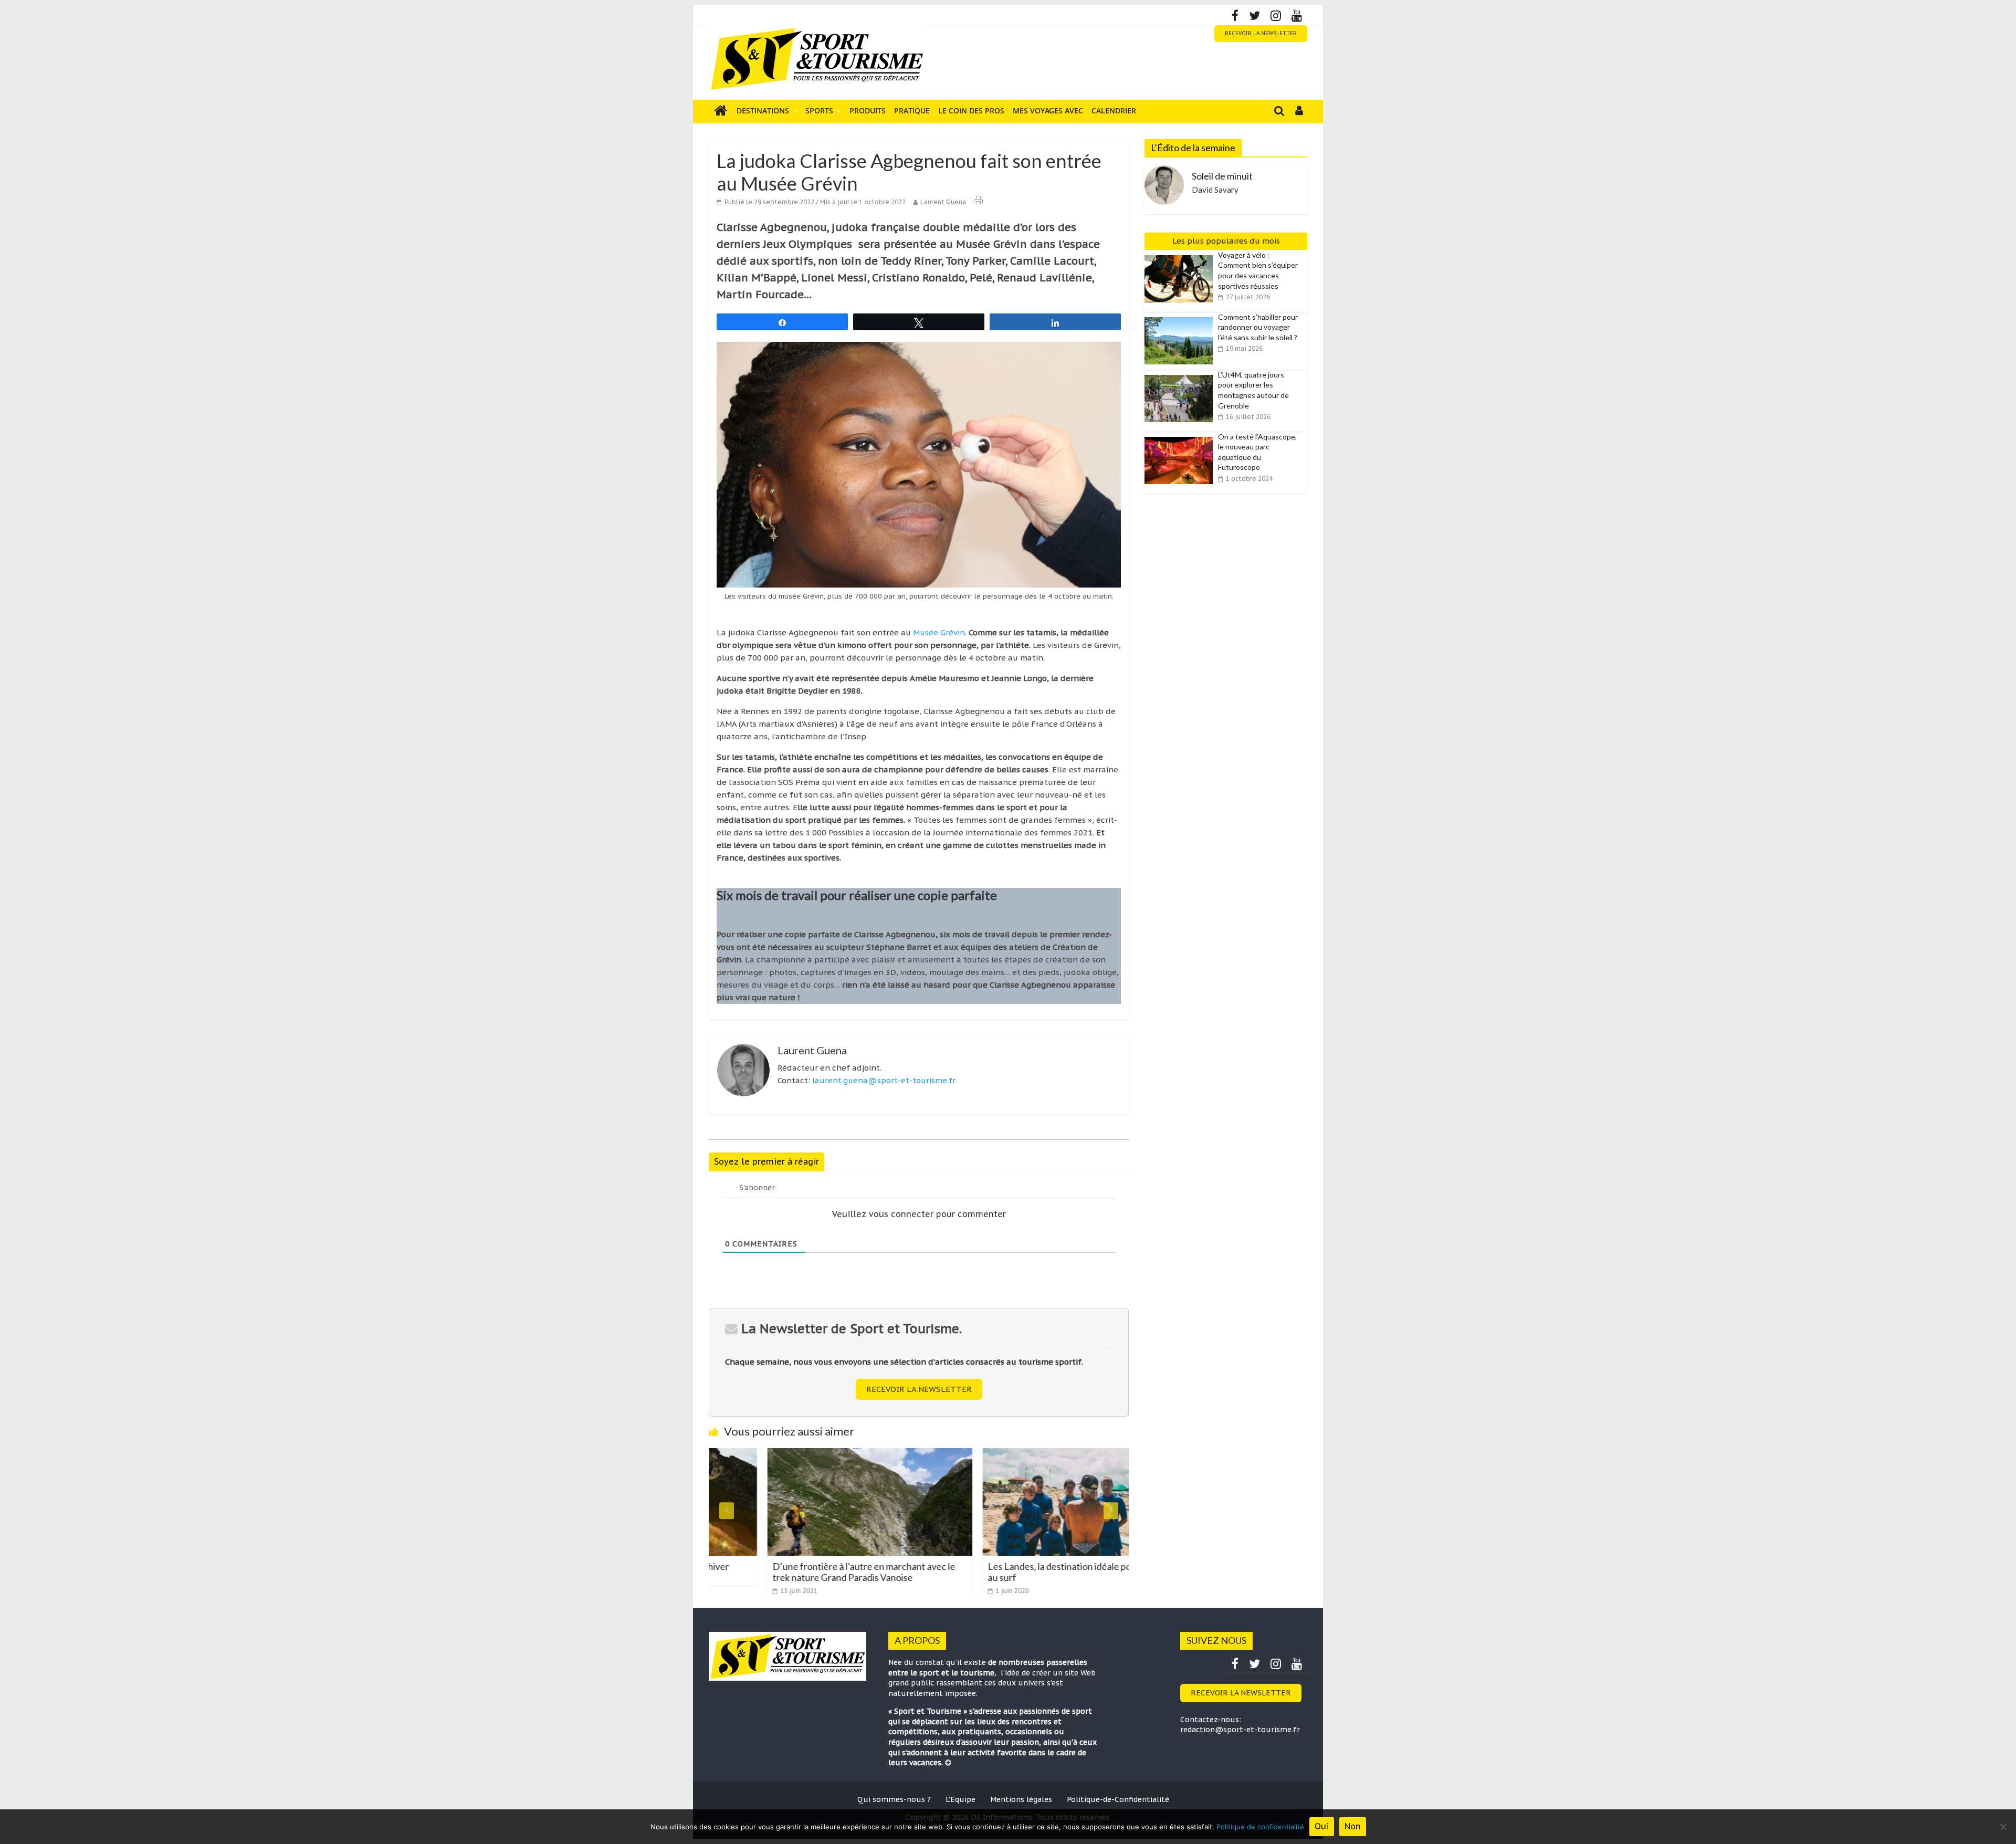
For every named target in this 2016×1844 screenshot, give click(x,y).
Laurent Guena (943, 202)
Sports (819, 111)
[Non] (2003, 1827)
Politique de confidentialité (1260, 1827)
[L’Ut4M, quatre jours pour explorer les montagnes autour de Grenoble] (1181, 375)
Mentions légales (1021, 1799)
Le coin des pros (971, 111)
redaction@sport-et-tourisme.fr (1240, 1730)
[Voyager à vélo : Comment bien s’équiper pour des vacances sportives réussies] (1181, 256)
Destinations (763, 111)
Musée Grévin (939, 632)
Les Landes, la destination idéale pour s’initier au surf (1022, 1572)
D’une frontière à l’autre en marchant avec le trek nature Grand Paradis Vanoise (805, 1572)
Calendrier (1114, 111)
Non (1353, 1826)
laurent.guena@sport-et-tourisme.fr (884, 1080)
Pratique (912, 111)
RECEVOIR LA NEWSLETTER (1261, 33)
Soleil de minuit (1222, 176)
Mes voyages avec (1048, 111)
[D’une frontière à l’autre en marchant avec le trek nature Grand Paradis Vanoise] (811, 1454)
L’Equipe (960, 1799)
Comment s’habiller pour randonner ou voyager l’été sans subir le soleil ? (1258, 327)
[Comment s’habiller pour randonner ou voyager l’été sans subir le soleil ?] (1181, 318)
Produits (868, 111)
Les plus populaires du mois (1226, 241)
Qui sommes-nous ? (894, 1799)
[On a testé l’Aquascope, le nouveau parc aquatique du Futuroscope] (1181, 437)
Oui (1322, 1826)
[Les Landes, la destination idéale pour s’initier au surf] (1026, 1454)
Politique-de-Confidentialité (1118, 1799)
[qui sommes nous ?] (948, 1763)
